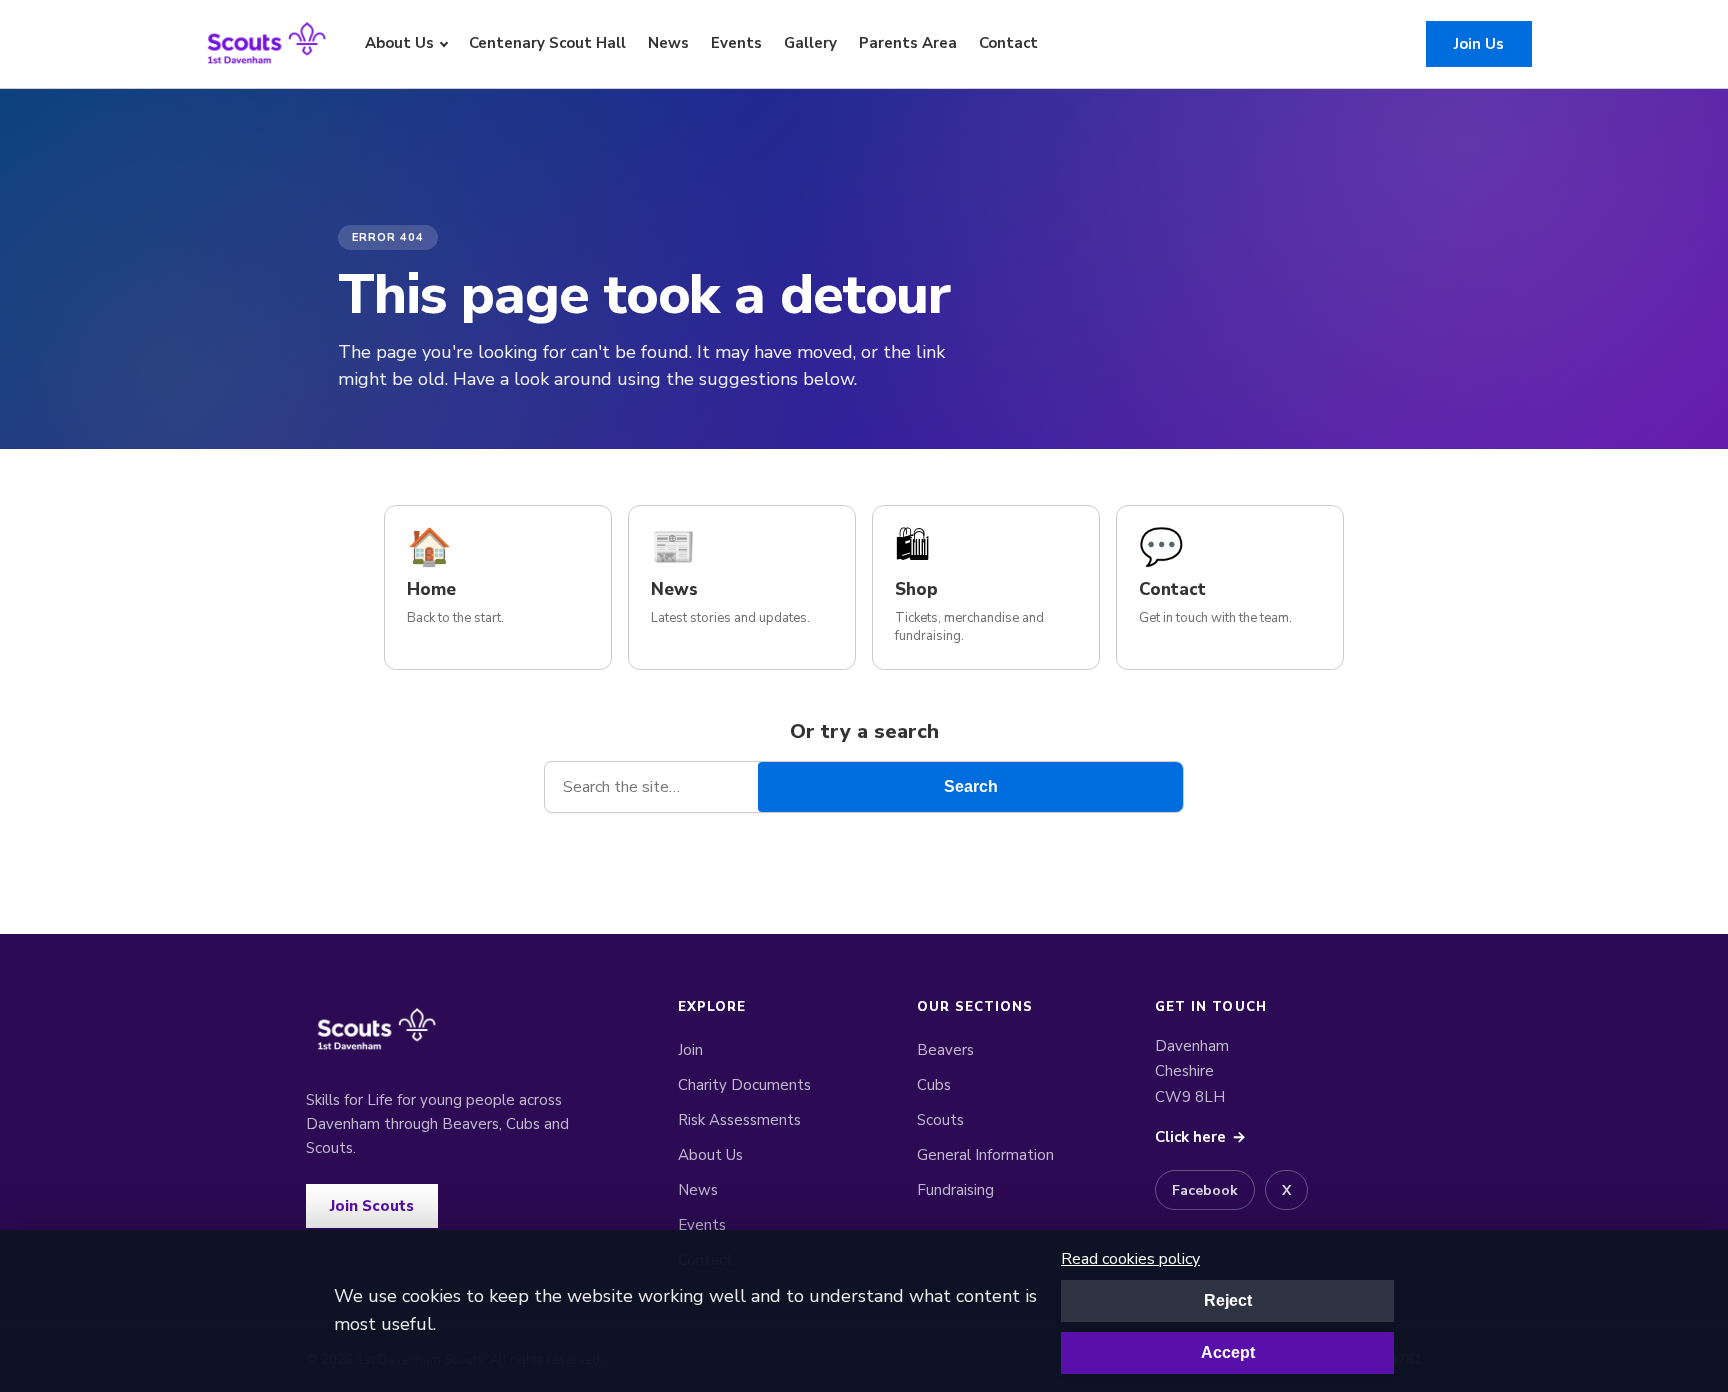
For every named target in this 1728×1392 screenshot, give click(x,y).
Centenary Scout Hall (547, 43)
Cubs (934, 1085)
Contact (1008, 43)
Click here (1200, 1137)
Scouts (940, 1120)
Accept (1228, 1352)
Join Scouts (372, 1206)
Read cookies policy (1130, 1259)
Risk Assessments (739, 1120)
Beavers (945, 1050)
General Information (985, 1155)
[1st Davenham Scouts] (266, 44)
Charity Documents (744, 1085)
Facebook (1205, 1190)
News (668, 43)
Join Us (1479, 44)
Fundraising (955, 1190)
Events (736, 43)
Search (971, 786)
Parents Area (908, 43)
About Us (399, 43)
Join (690, 1050)
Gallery (810, 43)
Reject (1228, 1300)
